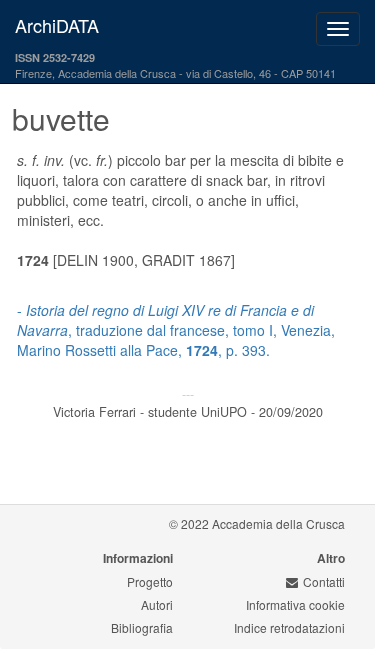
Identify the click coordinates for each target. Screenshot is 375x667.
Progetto (150, 581)
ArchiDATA (57, 25)
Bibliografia (142, 627)
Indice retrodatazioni (289, 627)
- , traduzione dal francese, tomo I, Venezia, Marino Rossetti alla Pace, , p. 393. (176, 330)
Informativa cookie (295, 604)
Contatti (324, 581)
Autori (157, 604)
